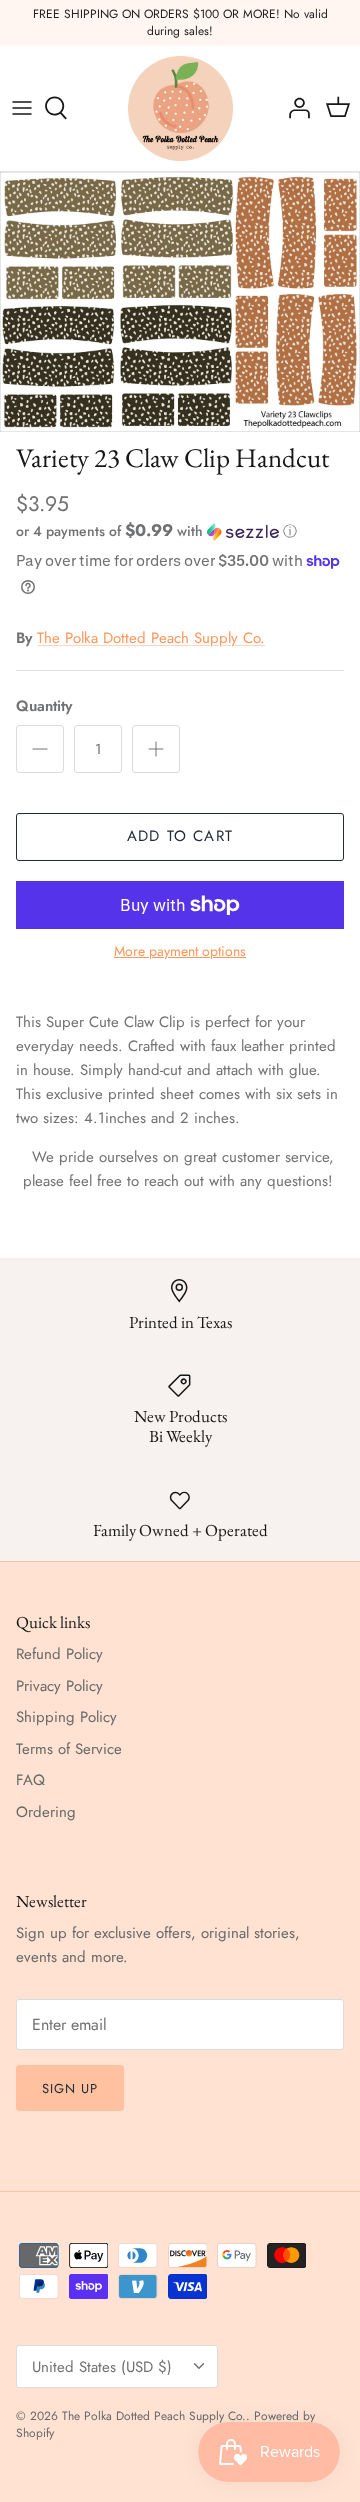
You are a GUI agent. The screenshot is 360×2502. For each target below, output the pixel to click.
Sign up (70, 2088)
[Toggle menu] (22, 108)
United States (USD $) (102, 2367)
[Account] (294, 108)
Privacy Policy (59, 1686)
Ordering (46, 1812)
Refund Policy (59, 1654)
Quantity (44, 706)
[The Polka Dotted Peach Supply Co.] (180, 108)
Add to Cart (180, 836)
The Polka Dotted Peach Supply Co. (151, 638)
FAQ (30, 1780)
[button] (180, 531)
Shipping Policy (66, 1717)
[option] (180, 302)
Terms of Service (69, 1749)
